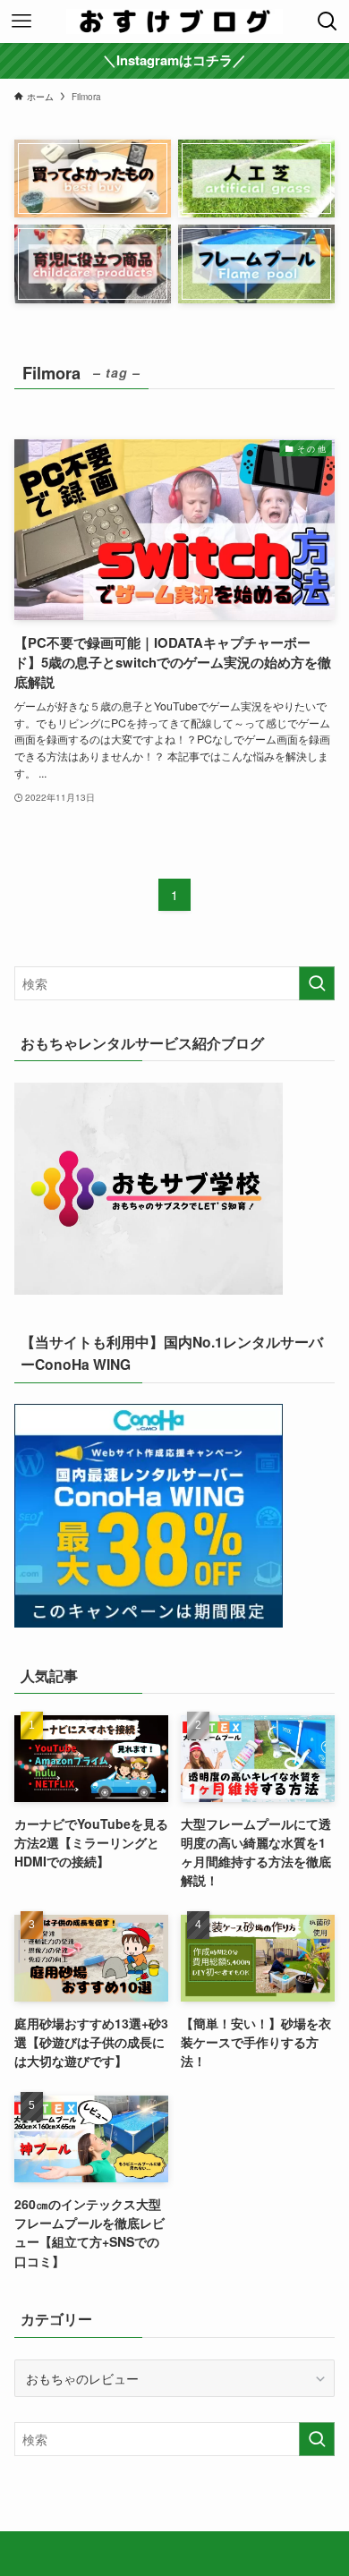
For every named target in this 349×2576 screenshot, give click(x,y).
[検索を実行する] (317, 983)
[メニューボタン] (21, 21)
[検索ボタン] (328, 21)
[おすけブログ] (174, 21)
